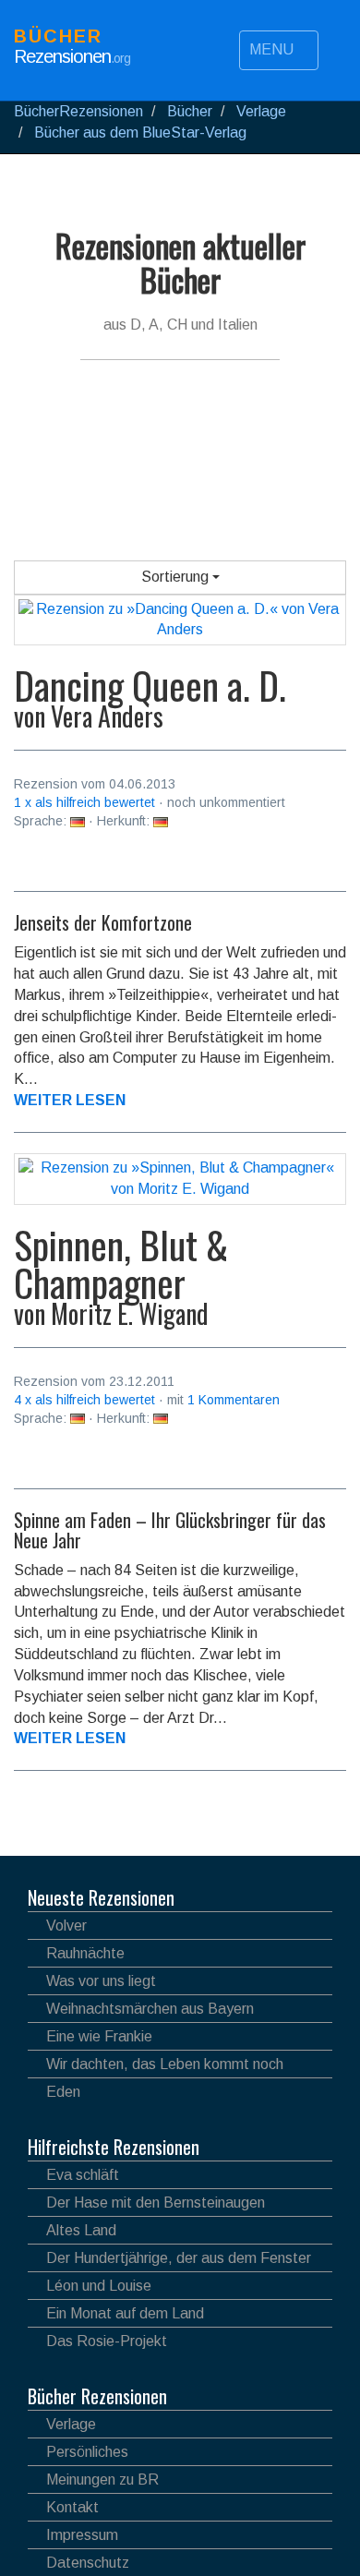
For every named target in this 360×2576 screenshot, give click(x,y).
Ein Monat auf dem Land (125, 2313)
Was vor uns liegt (101, 1981)
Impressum (82, 2535)
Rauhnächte (85, 1953)
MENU (273, 49)
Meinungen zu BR (102, 2480)
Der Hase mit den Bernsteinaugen (156, 2203)
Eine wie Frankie (99, 2036)
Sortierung (177, 577)
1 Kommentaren (234, 1400)
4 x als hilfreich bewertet (84, 1400)
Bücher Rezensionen (97, 2396)
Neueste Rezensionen (101, 1897)
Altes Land (81, 2230)
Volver (66, 1926)
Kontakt (72, 2507)
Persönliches (87, 2452)
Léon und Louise (99, 2286)
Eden (63, 2092)
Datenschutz (88, 2563)
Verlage (71, 2424)
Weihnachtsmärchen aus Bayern (150, 2009)
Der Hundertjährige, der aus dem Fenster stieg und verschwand (169, 2261)
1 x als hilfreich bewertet (84, 802)
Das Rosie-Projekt (107, 2341)
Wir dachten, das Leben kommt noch (165, 2064)
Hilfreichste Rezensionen (114, 2147)
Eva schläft (83, 2175)
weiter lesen (70, 1100)
